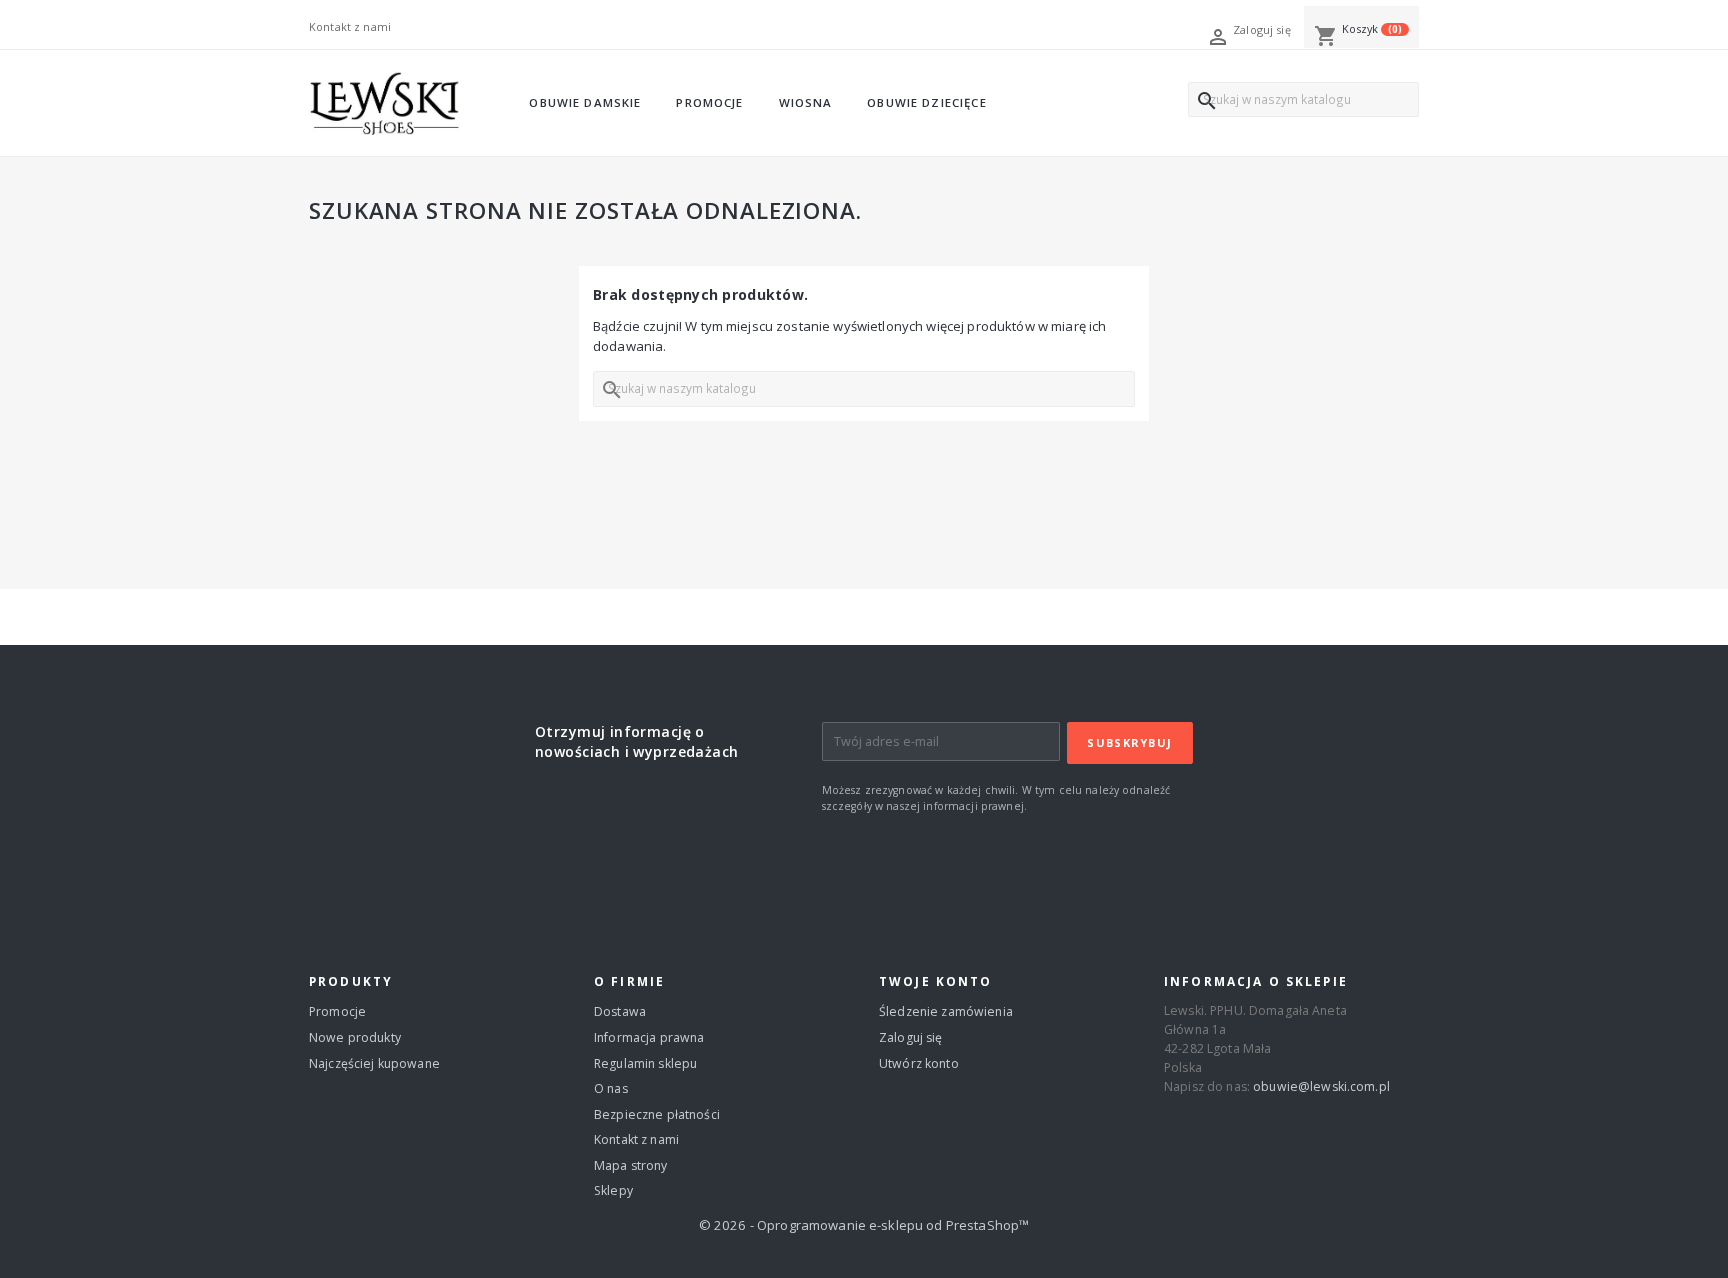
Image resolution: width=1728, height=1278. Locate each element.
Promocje (709, 102)
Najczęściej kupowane (374, 1063)
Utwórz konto (919, 1063)
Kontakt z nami (350, 26)
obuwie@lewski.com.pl (1321, 1086)
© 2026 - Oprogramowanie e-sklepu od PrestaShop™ (864, 1225)
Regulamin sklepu (645, 1063)
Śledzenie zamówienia (946, 1011)
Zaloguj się (911, 1037)
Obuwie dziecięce (926, 102)
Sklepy (613, 1190)
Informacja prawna (649, 1037)
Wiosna (806, 102)
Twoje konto (936, 981)
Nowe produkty (355, 1037)
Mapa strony (631, 1165)
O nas (611, 1088)
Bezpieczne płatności (657, 1114)
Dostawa (620, 1011)
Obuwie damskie (585, 102)
